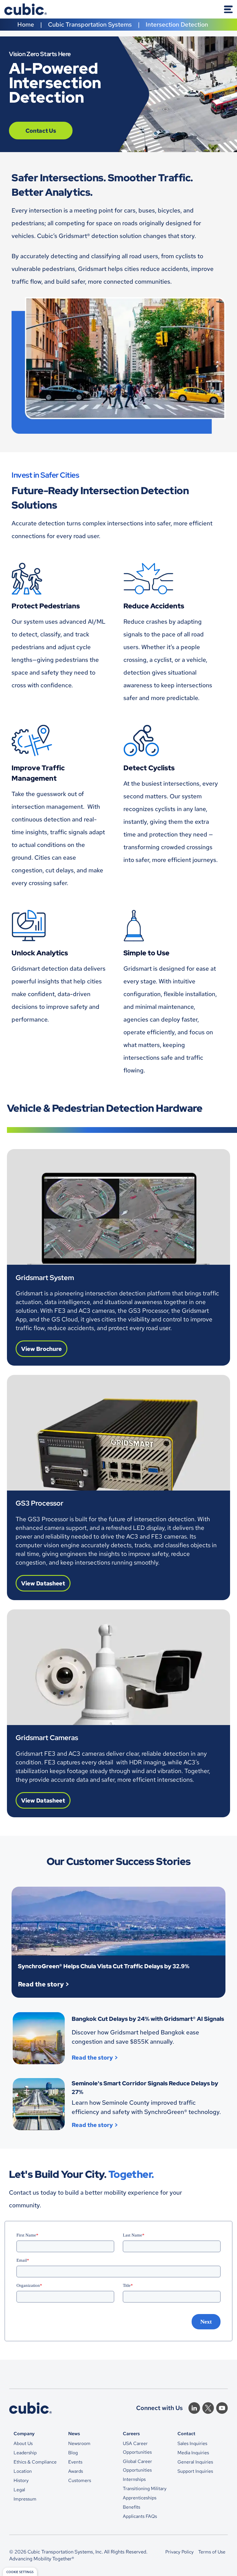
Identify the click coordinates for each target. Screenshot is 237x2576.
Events (75, 2462)
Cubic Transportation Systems (90, 24)
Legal (19, 2490)
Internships (134, 2479)
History (21, 2480)
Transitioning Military (145, 2489)
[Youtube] (222, 2408)
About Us (23, 2443)
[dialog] (20, 2572)
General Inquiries (195, 2462)
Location (23, 2471)
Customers (80, 2480)
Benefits (132, 2507)
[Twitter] (208, 2408)
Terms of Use (212, 2552)
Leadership (25, 2453)
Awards (76, 2471)
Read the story (41, 1984)
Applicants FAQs (140, 2516)
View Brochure (41, 1349)
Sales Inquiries (192, 2443)
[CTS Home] (26, 9)
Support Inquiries (195, 2471)
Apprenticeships (140, 2498)
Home (26, 24)
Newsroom (79, 2443)
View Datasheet (43, 1583)
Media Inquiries (193, 2453)
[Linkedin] (194, 2408)
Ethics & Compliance (35, 2462)
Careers (131, 2433)
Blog (73, 2453)
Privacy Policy (179, 2552)
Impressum (25, 2499)
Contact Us (41, 131)
